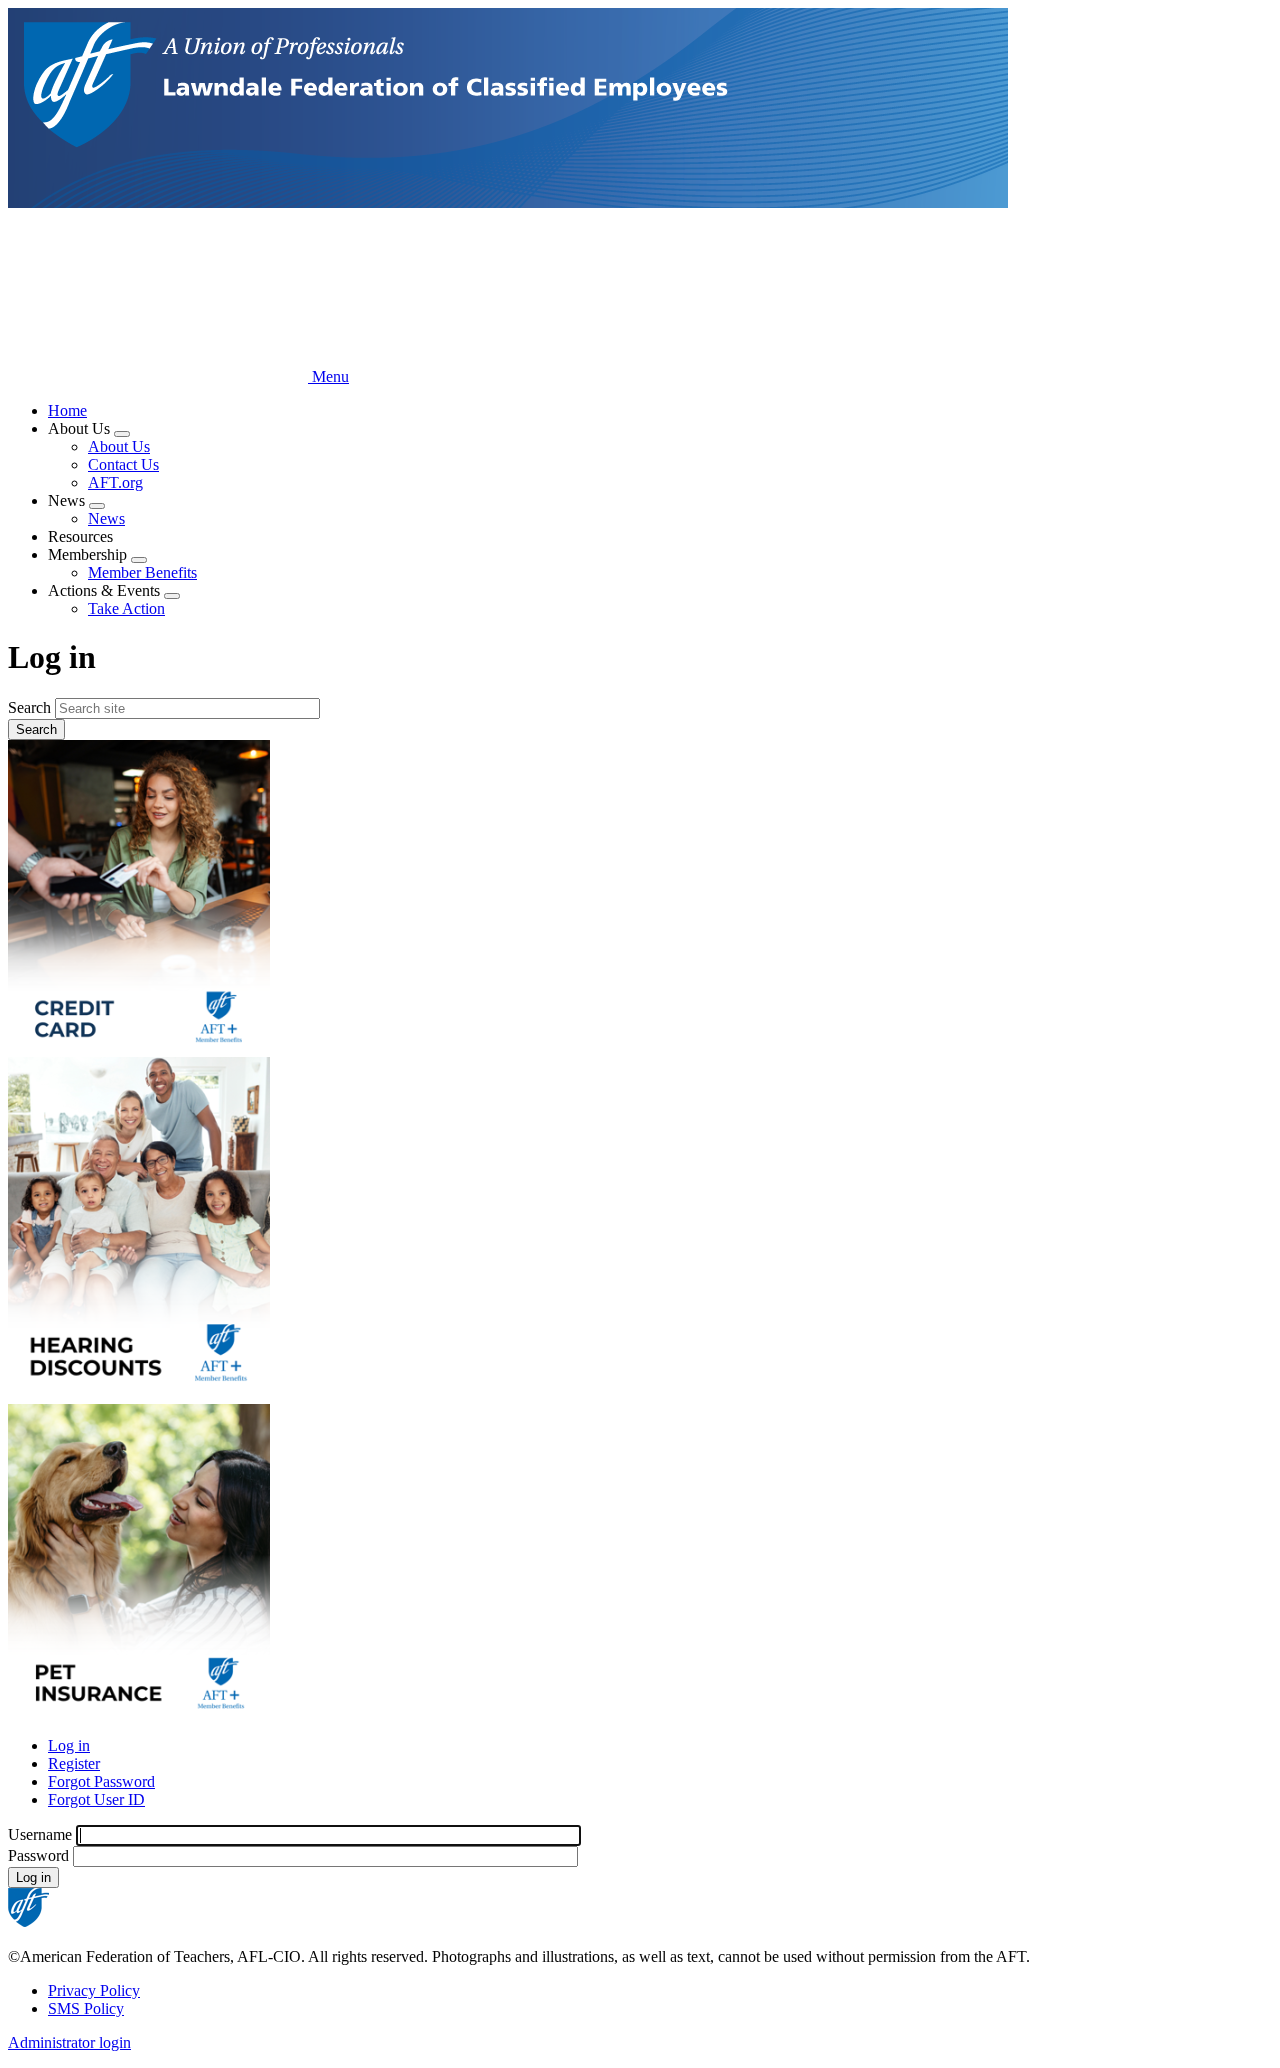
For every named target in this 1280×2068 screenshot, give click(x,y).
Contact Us (123, 464)
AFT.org (115, 482)
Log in (69, 1745)
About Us (119, 446)
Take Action (126, 608)
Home (67, 410)
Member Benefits (142, 572)
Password (38, 1855)
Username (40, 1834)
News (106, 518)
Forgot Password (101, 1781)
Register (74, 1763)
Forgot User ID (96, 1799)
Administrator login (69, 2042)
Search (29, 707)
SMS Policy (86, 2008)
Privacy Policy (94, 1990)
